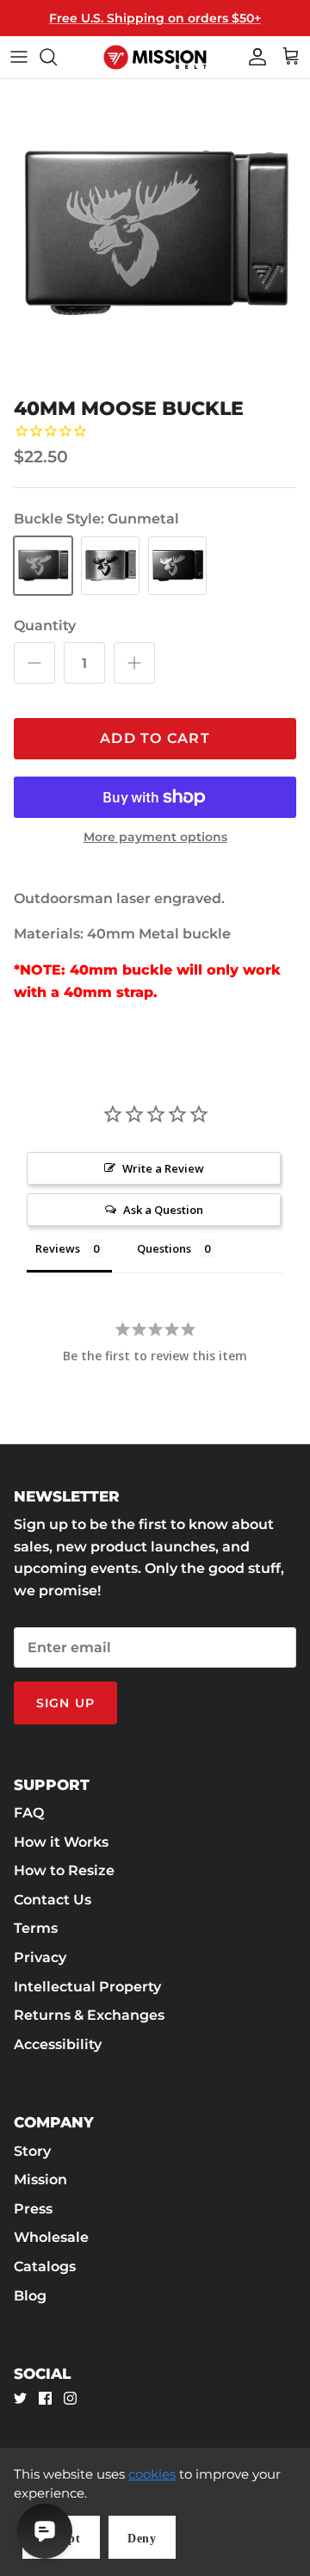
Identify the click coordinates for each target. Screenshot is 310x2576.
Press (33, 2209)
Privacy (40, 1957)
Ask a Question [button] (163, 1210)
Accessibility (58, 2044)
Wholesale (51, 2237)
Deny (142, 2539)
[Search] (57, 57)
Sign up (65, 1703)
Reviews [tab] (58, 1248)
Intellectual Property (87, 1987)
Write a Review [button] (163, 1168)
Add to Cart (155, 738)
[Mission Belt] (155, 57)
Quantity (45, 625)
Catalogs (45, 2266)
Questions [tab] (164, 1248)
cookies (152, 2474)
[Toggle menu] (19, 57)
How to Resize (64, 1870)
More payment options (155, 837)
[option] (155, 234)
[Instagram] (70, 2398)
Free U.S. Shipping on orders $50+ (155, 18)
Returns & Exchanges (89, 2015)
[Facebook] (45, 2398)
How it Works (61, 1842)
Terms (36, 1928)
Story (32, 2151)
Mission (40, 2180)
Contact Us (53, 1900)
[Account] (253, 57)
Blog (30, 2296)
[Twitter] (20, 2398)
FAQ (29, 1813)
